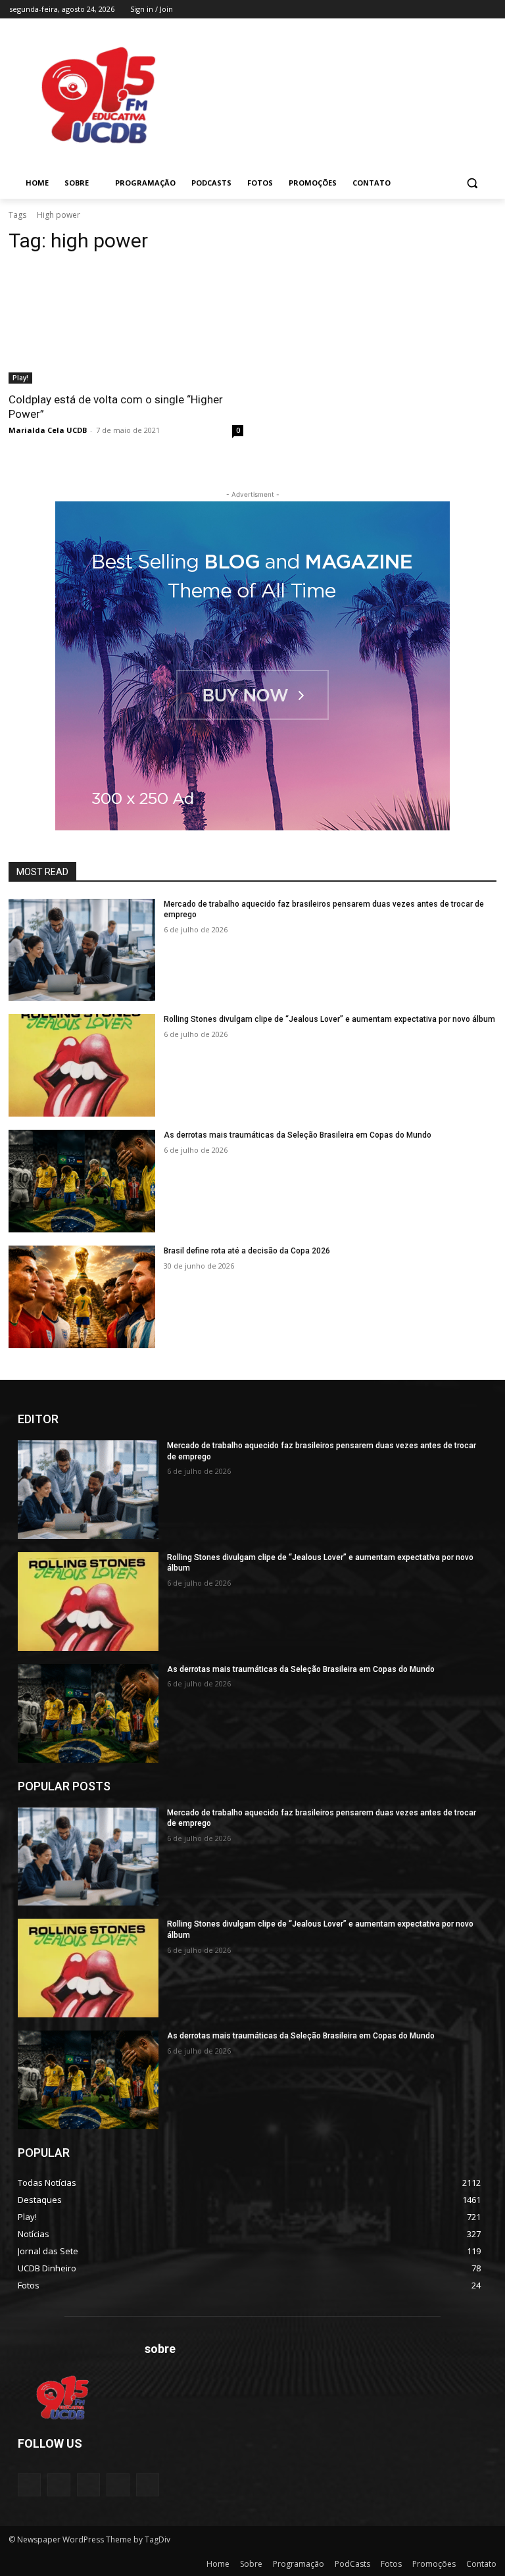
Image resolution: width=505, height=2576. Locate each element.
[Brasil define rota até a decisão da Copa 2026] (82, 1297)
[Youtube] (488, 10)
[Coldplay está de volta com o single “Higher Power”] (126, 325)
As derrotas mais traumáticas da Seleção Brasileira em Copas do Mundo (298, 1135)
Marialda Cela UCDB (48, 430)
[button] (472, 183)
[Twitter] (452, 10)
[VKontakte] (148, 2485)
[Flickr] (88, 2485)
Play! (20, 378)
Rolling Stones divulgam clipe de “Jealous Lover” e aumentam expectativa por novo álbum (329, 1019)
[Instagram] (434, 10)
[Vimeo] (470, 10)
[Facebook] (415, 10)
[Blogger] (29, 2485)
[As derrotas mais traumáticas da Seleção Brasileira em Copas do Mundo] (82, 1181)
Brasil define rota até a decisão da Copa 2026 (247, 1251)
